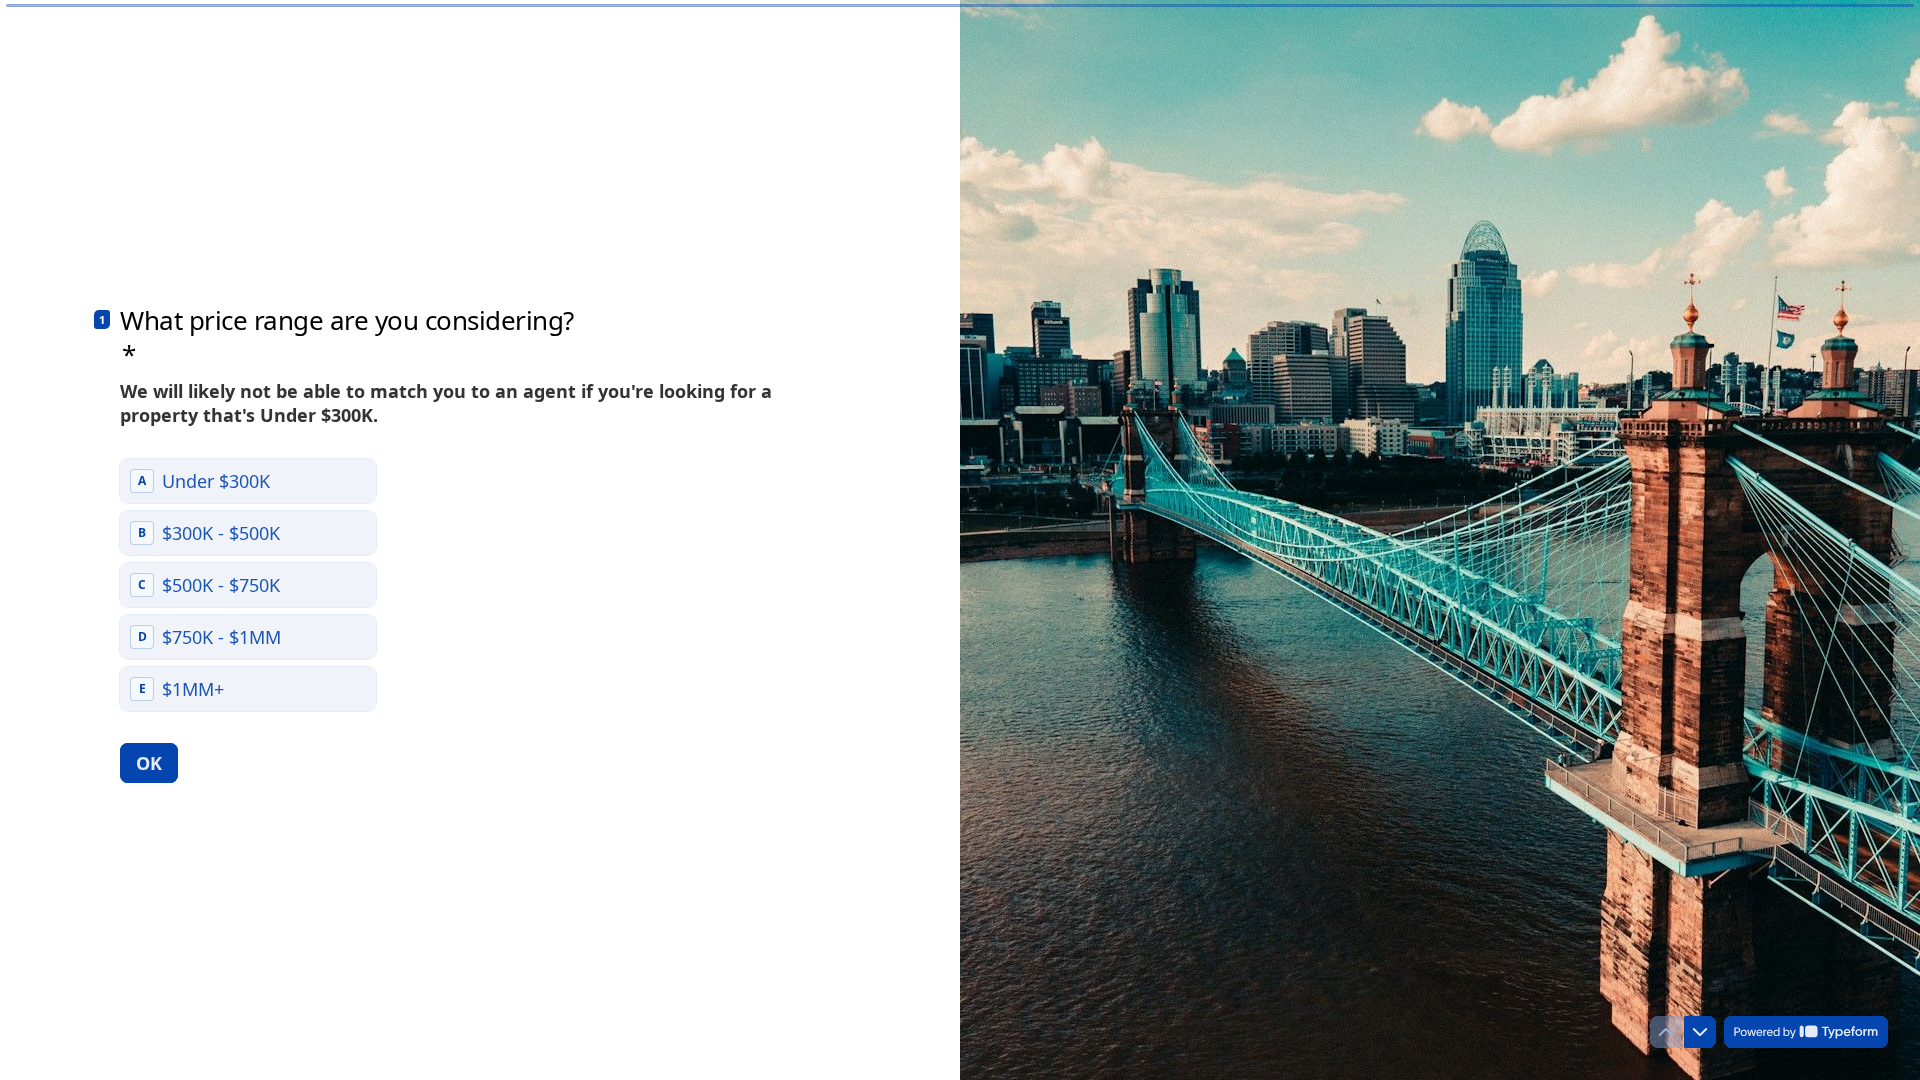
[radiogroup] (248, 585)
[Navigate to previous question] (1666, 1032)
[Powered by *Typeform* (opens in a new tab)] (1806, 1032)
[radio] (248, 481)
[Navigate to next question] (1700, 1032)
